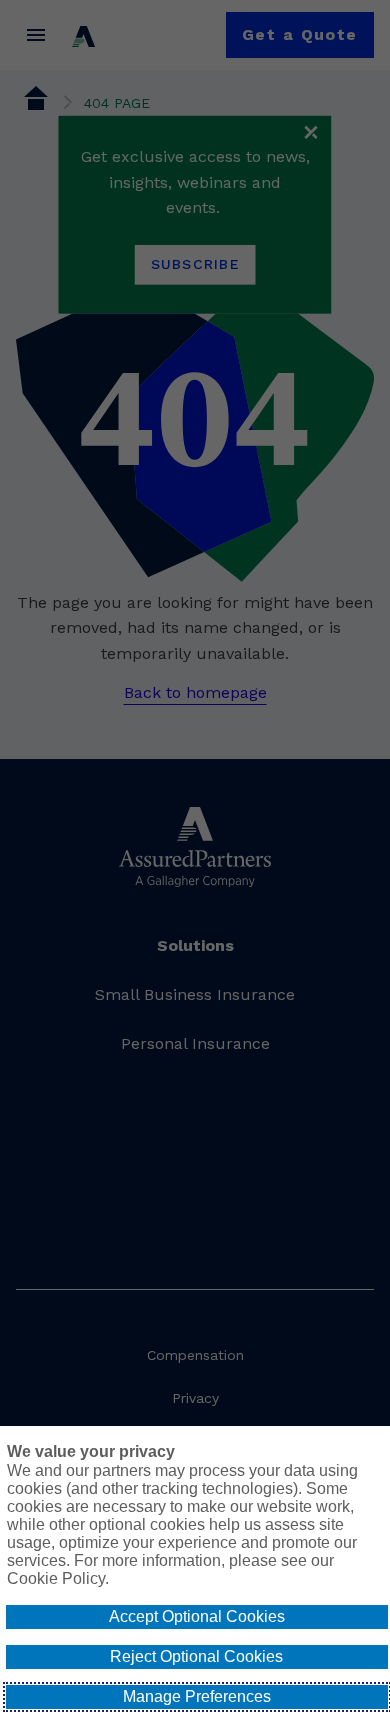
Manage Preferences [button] (197, 1696)
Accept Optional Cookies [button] (197, 1616)
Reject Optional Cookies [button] (196, 1656)
